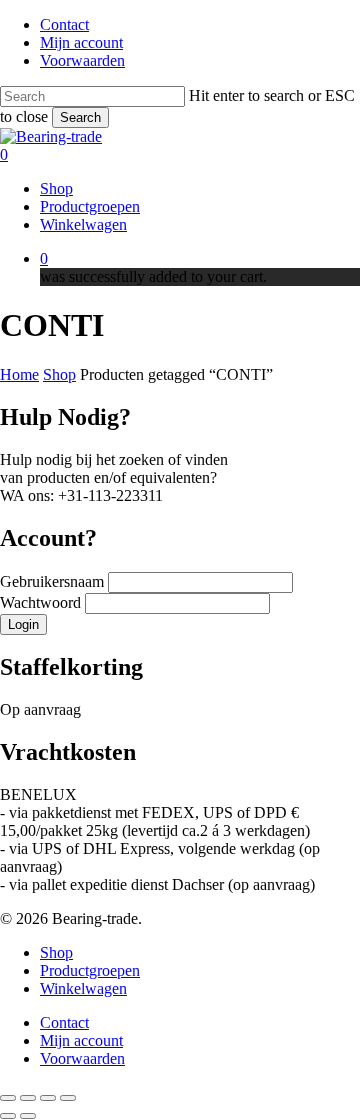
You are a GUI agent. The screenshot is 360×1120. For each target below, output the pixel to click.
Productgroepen (90, 970)
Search (80, 117)
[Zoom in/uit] (8, 1098)
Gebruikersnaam (54, 581)
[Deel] (48, 1098)
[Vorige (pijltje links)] (8, 1116)
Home (19, 374)
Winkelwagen (83, 988)
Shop (59, 374)
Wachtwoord (42, 602)
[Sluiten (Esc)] (68, 1098)
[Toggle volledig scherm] (28, 1098)
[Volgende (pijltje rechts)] (28, 1116)
